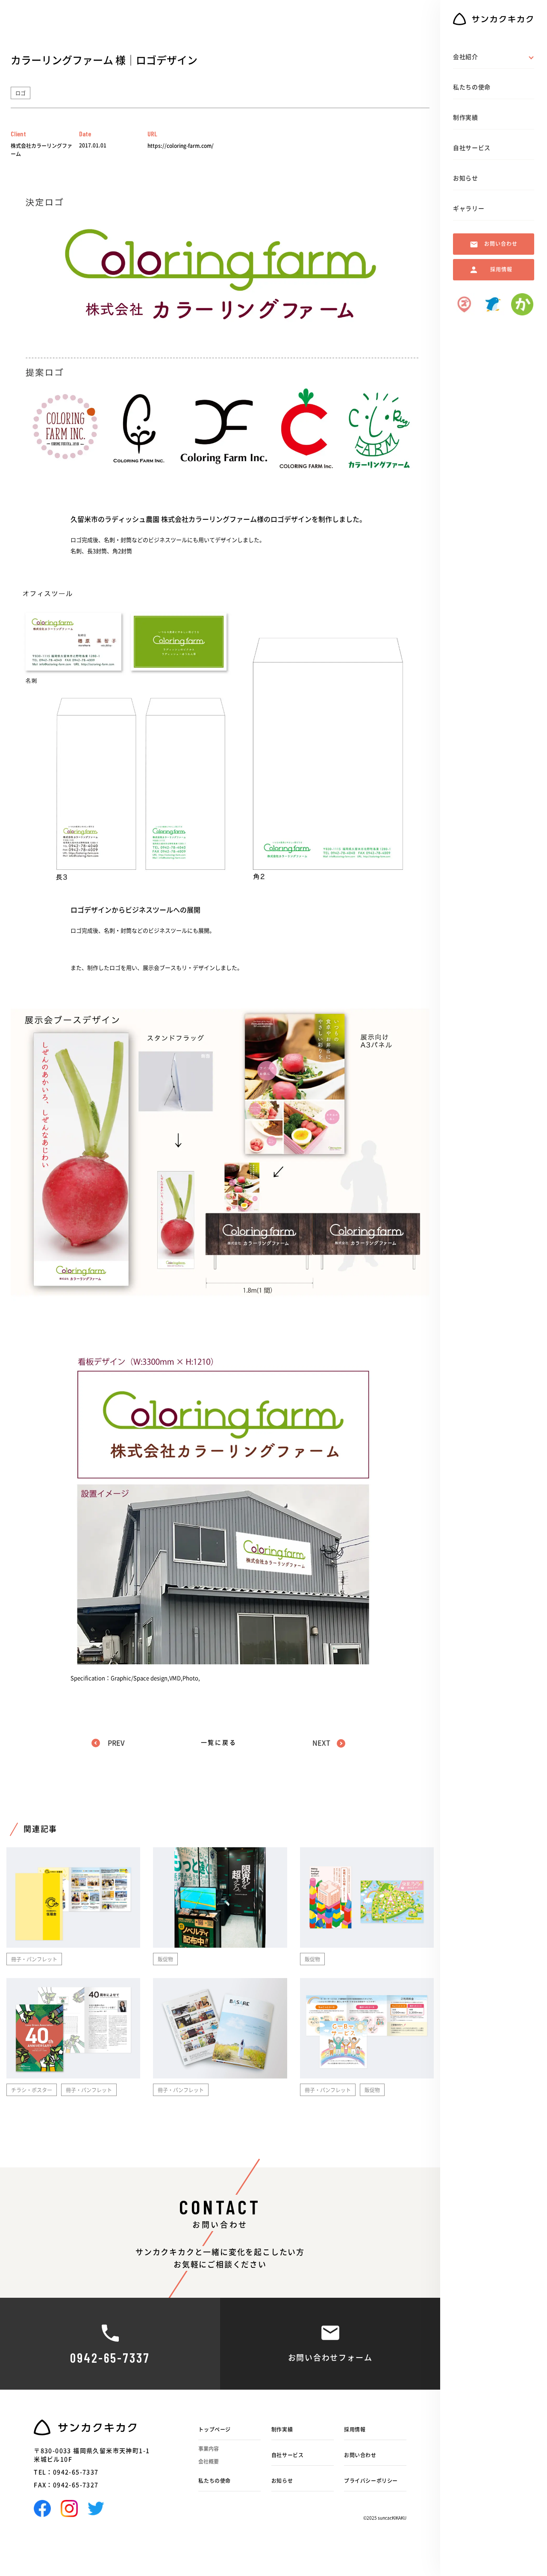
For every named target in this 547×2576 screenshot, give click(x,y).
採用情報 (355, 2429)
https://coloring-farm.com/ (181, 146)
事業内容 (209, 2449)
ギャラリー (469, 209)
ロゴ (21, 93)
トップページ (215, 2429)
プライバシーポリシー (371, 2481)
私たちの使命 (215, 2481)
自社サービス (288, 2455)
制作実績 (282, 2429)
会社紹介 (466, 57)
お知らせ (282, 2481)
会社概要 (209, 2461)
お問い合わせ (360, 2455)
